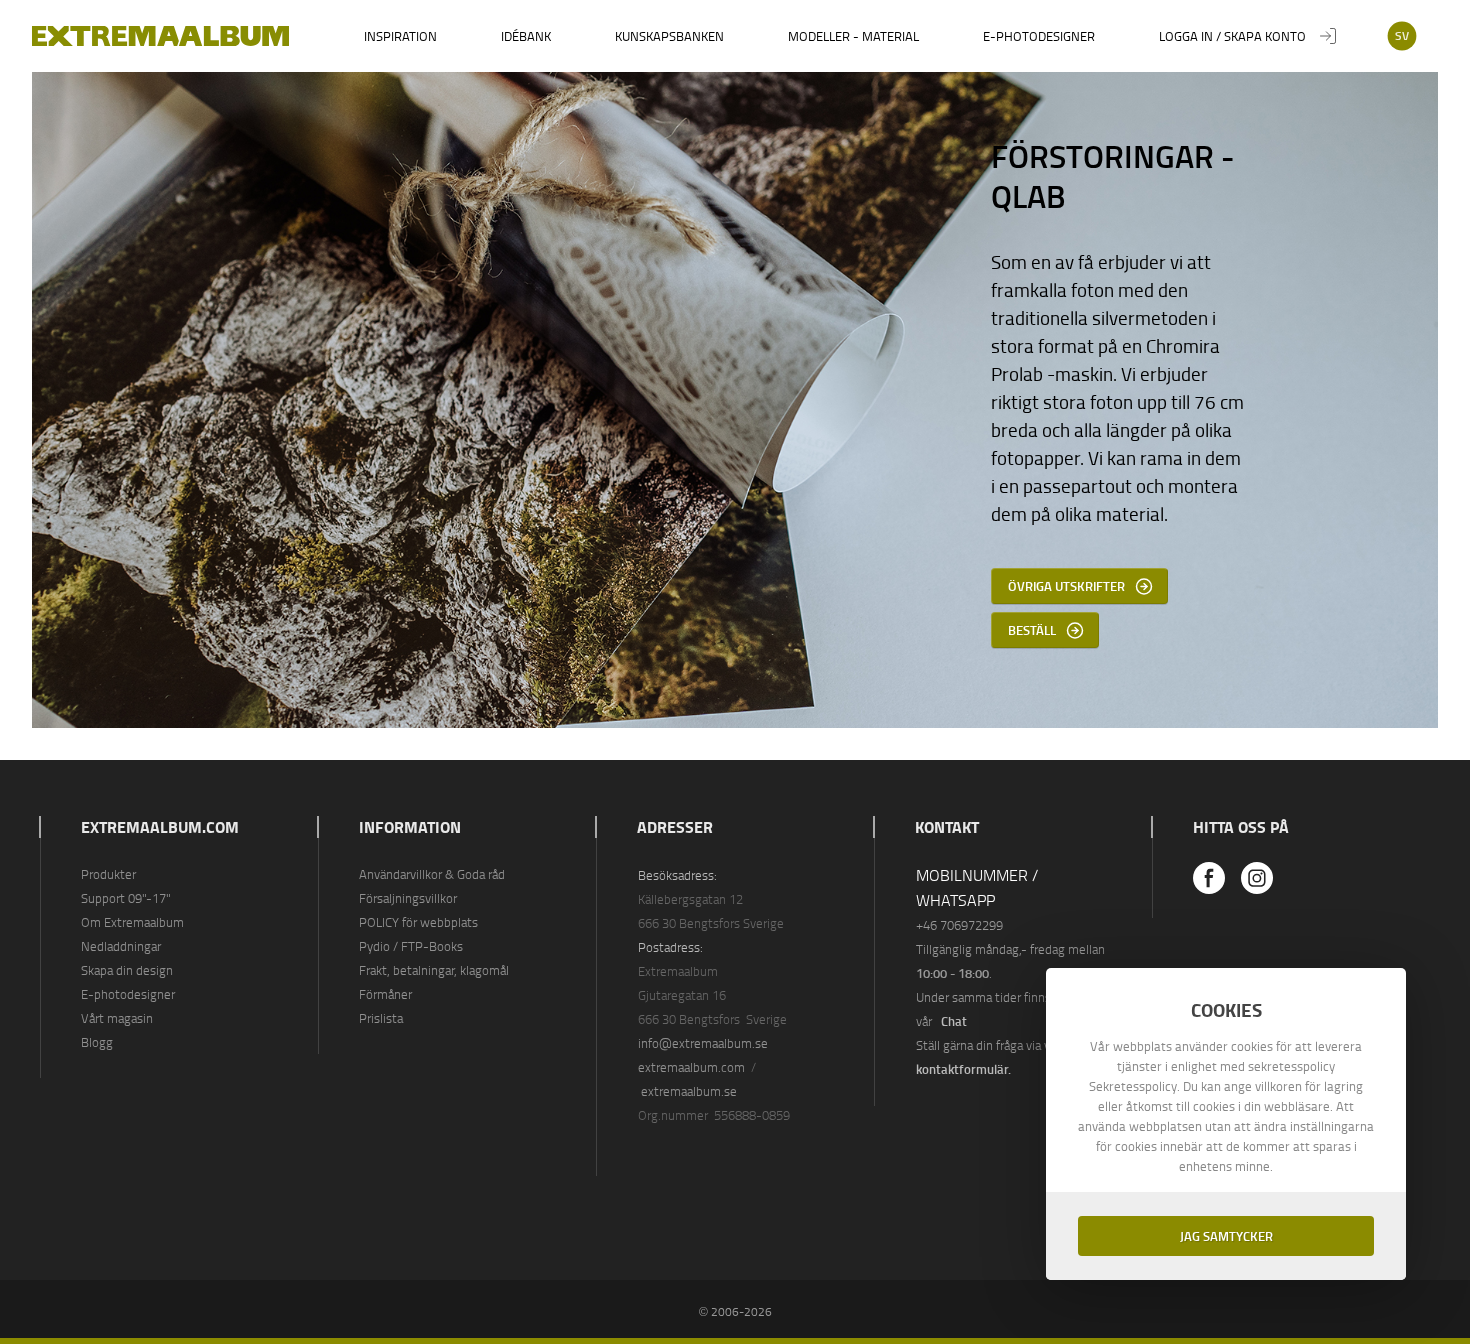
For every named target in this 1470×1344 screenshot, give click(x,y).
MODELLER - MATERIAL (853, 36)
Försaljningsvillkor (408, 898)
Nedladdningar (121, 946)
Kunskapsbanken (669, 36)
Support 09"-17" (126, 898)
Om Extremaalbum (132, 922)
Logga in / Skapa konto (1232, 36)
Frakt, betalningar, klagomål (434, 970)
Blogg (97, 1042)
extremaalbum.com (691, 1067)
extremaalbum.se (689, 1091)
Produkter (108, 874)
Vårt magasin (117, 1018)
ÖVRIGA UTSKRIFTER (1066, 585)
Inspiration (400, 36)
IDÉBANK (526, 36)
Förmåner (385, 994)
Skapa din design (127, 970)
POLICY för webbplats (418, 922)
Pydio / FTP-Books (411, 946)
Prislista (381, 1018)
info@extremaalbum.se (703, 1043)
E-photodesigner (1039, 36)
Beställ (1032, 629)
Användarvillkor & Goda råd (432, 874)
